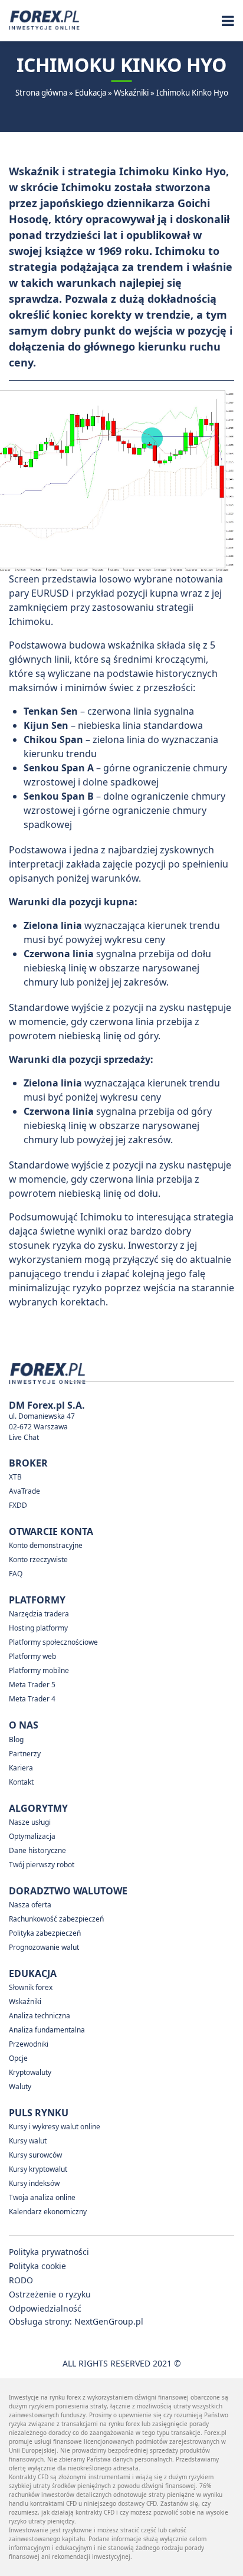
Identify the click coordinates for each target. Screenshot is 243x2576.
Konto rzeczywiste (38, 1559)
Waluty (20, 2086)
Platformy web (32, 1656)
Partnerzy (25, 1754)
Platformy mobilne (39, 1670)
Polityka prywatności (49, 2252)
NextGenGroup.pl (109, 2321)
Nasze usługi (30, 1822)
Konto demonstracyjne (46, 1545)
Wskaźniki (131, 93)
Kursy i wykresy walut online (55, 2127)
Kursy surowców (35, 2155)
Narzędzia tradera (39, 1614)
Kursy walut (28, 2141)
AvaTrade (24, 1491)
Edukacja (91, 93)
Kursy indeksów (34, 2183)
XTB (15, 1477)
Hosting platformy (38, 1628)
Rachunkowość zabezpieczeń (56, 1919)
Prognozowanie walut (44, 1947)
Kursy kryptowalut (38, 2169)
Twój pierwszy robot (42, 1865)
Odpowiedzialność (45, 2308)
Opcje (18, 2058)
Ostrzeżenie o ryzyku (50, 2294)
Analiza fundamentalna (47, 2030)
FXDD (18, 1505)
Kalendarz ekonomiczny (48, 2212)
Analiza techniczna (40, 2016)
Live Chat (24, 1437)
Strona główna (41, 93)
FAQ (16, 1574)
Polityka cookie (37, 2266)
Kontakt (21, 1782)
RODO (21, 2280)
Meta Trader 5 (32, 1685)
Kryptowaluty (30, 2072)
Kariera (21, 1768)
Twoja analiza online (42, 2197)
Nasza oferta (30, 1905)
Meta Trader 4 (32, 1699)
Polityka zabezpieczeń (45, 1933)
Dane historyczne (37, 1850)
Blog (16, 1739)
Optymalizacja (32, 1836)
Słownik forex (31, 1987)
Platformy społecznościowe (53, 1642)
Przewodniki (29, 2044)
